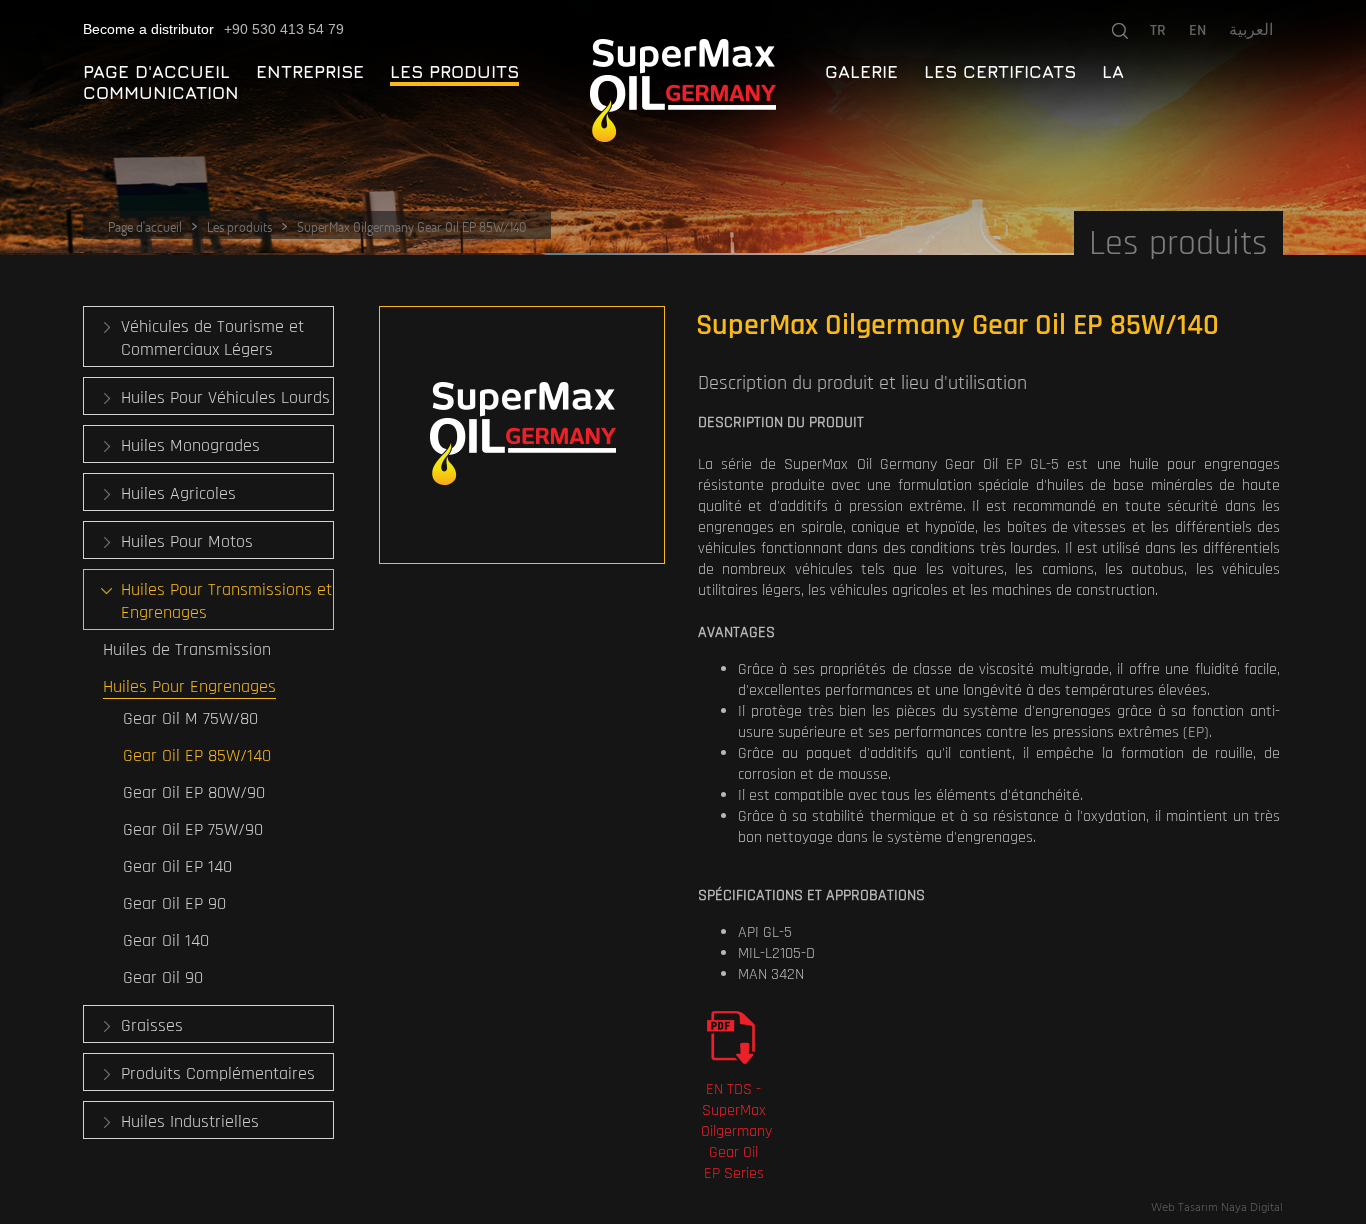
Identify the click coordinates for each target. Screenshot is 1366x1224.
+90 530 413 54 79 (284, 29)
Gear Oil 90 (163, 977)
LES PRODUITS (454, 71)
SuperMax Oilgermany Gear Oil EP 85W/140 (411, 226)
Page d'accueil (145, 226)
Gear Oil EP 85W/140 (197, 755)
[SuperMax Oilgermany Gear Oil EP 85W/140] (522, 435)
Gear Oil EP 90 (174, 903)
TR (1158, 30)
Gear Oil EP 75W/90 (193, 829)
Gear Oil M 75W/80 (190, 718)
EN (1197, 30)
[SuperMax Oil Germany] (683, 90)
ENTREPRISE (310, 71)
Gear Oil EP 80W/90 (194, 792)
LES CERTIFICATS (1000, 71)
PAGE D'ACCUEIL (156, 71)
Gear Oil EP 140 (177, 866)
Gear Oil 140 (166, 940)
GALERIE (861, 71)
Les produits (239, 226)
